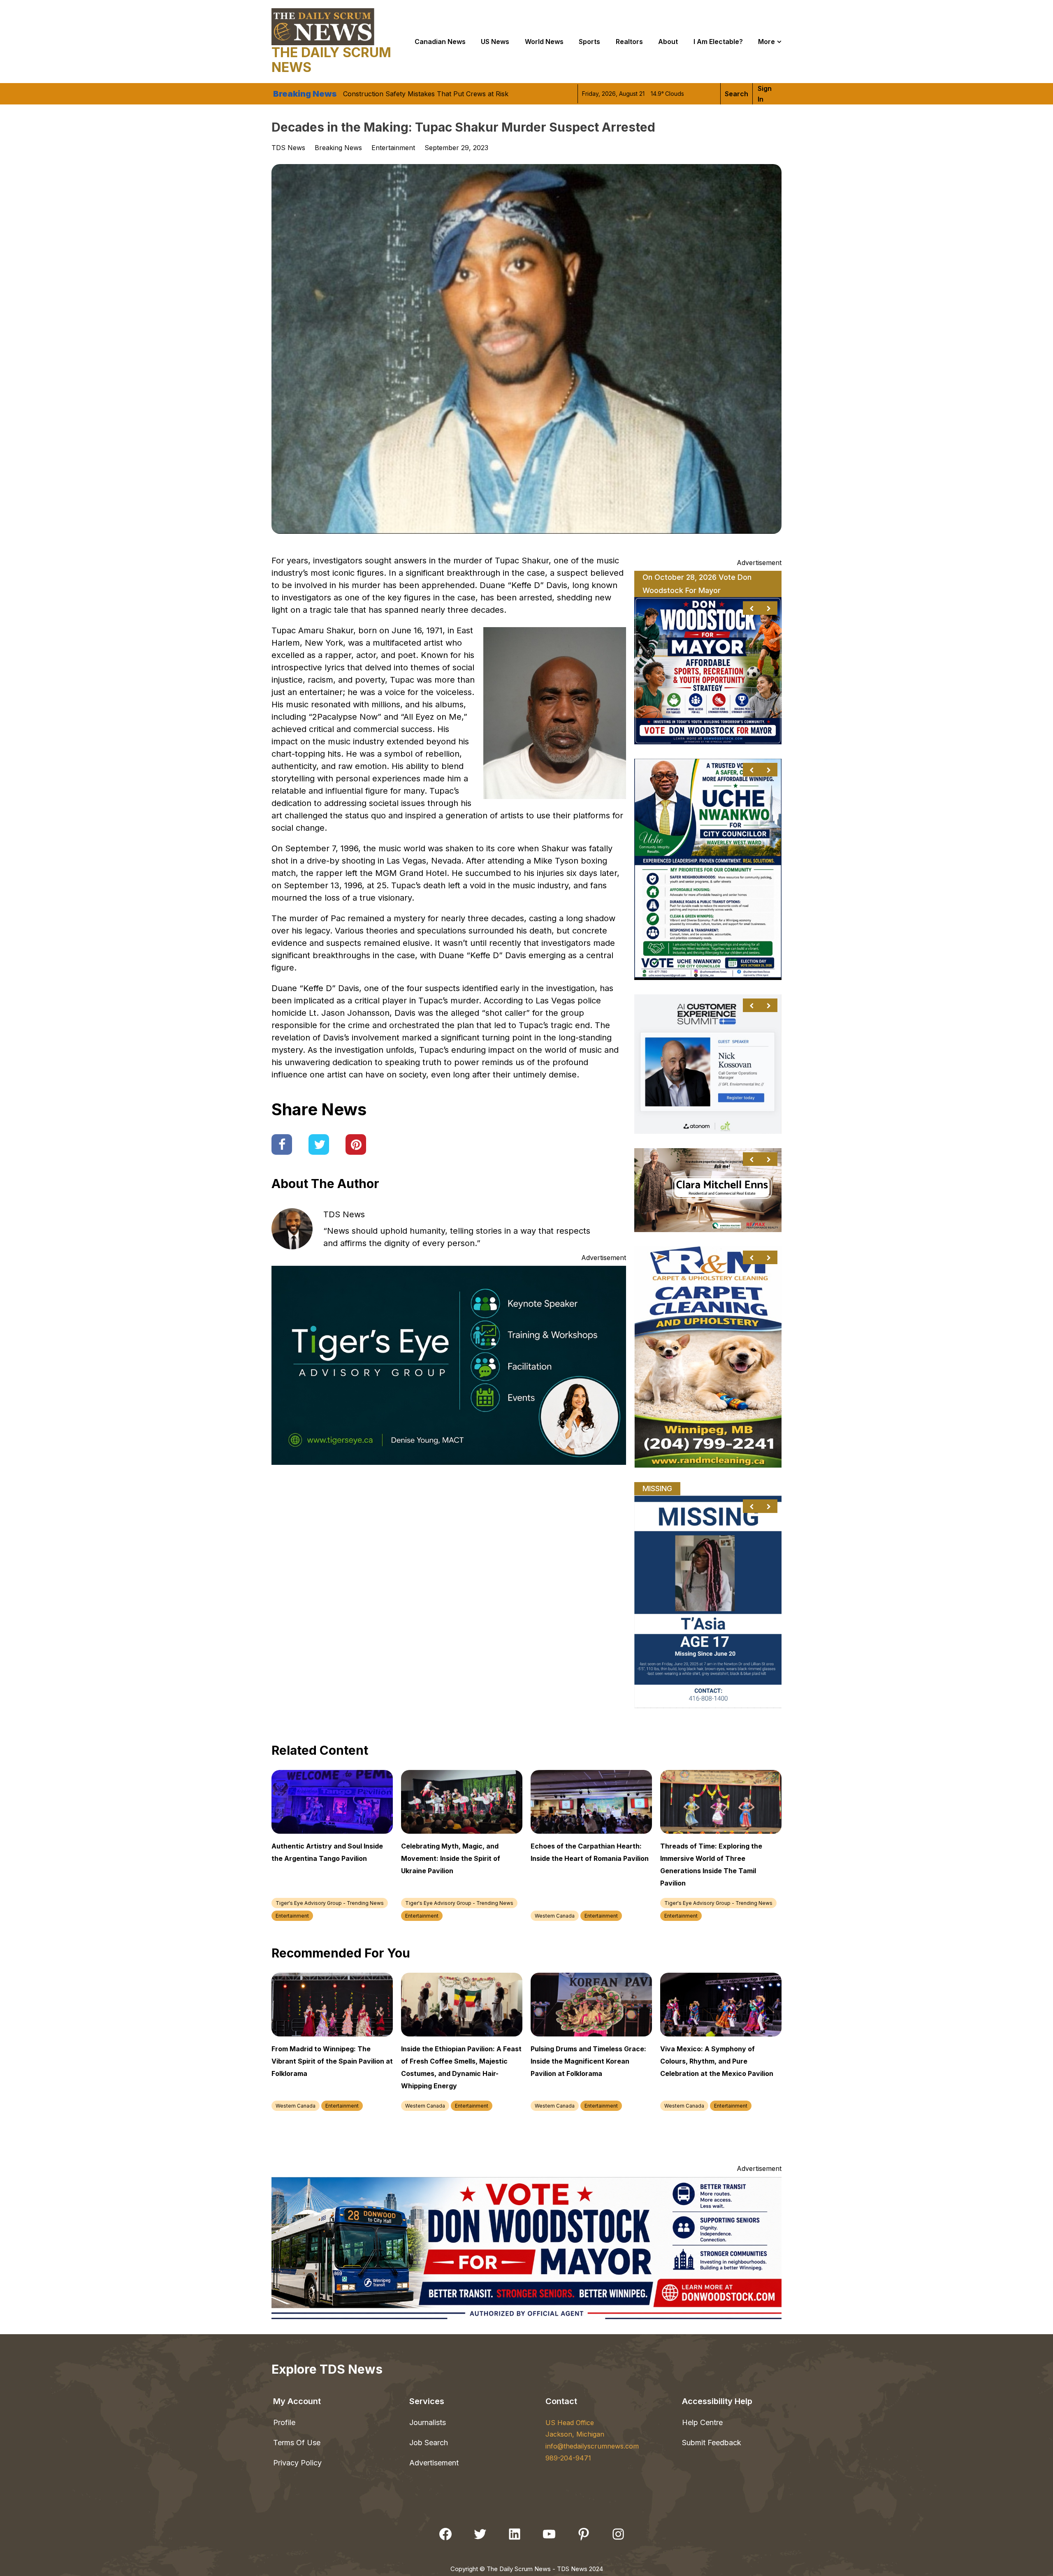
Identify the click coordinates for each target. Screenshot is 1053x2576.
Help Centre (702, 2422)
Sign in (765, 94)
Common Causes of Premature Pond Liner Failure (421, 96)
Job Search (429, 2443)
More (767, 42)
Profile (284, 2422)
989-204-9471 (568, 2458)
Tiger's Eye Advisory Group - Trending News (330, 1903)
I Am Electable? (718, 42)
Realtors (629, 42)
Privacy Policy (297, 2463)
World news (544, 42)
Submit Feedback (712, 2443)
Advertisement (434, 2463)
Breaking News (338, 148)
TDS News (344, 1214)
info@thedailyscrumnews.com (592, 2446)
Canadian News (440, 42)
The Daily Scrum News (331, 60)
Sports (589, 42)
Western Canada (555, 1916)
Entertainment (393, 148)
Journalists (428, 2422)
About (668, 42)
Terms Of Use (297, 2443)
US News (495, 42)
